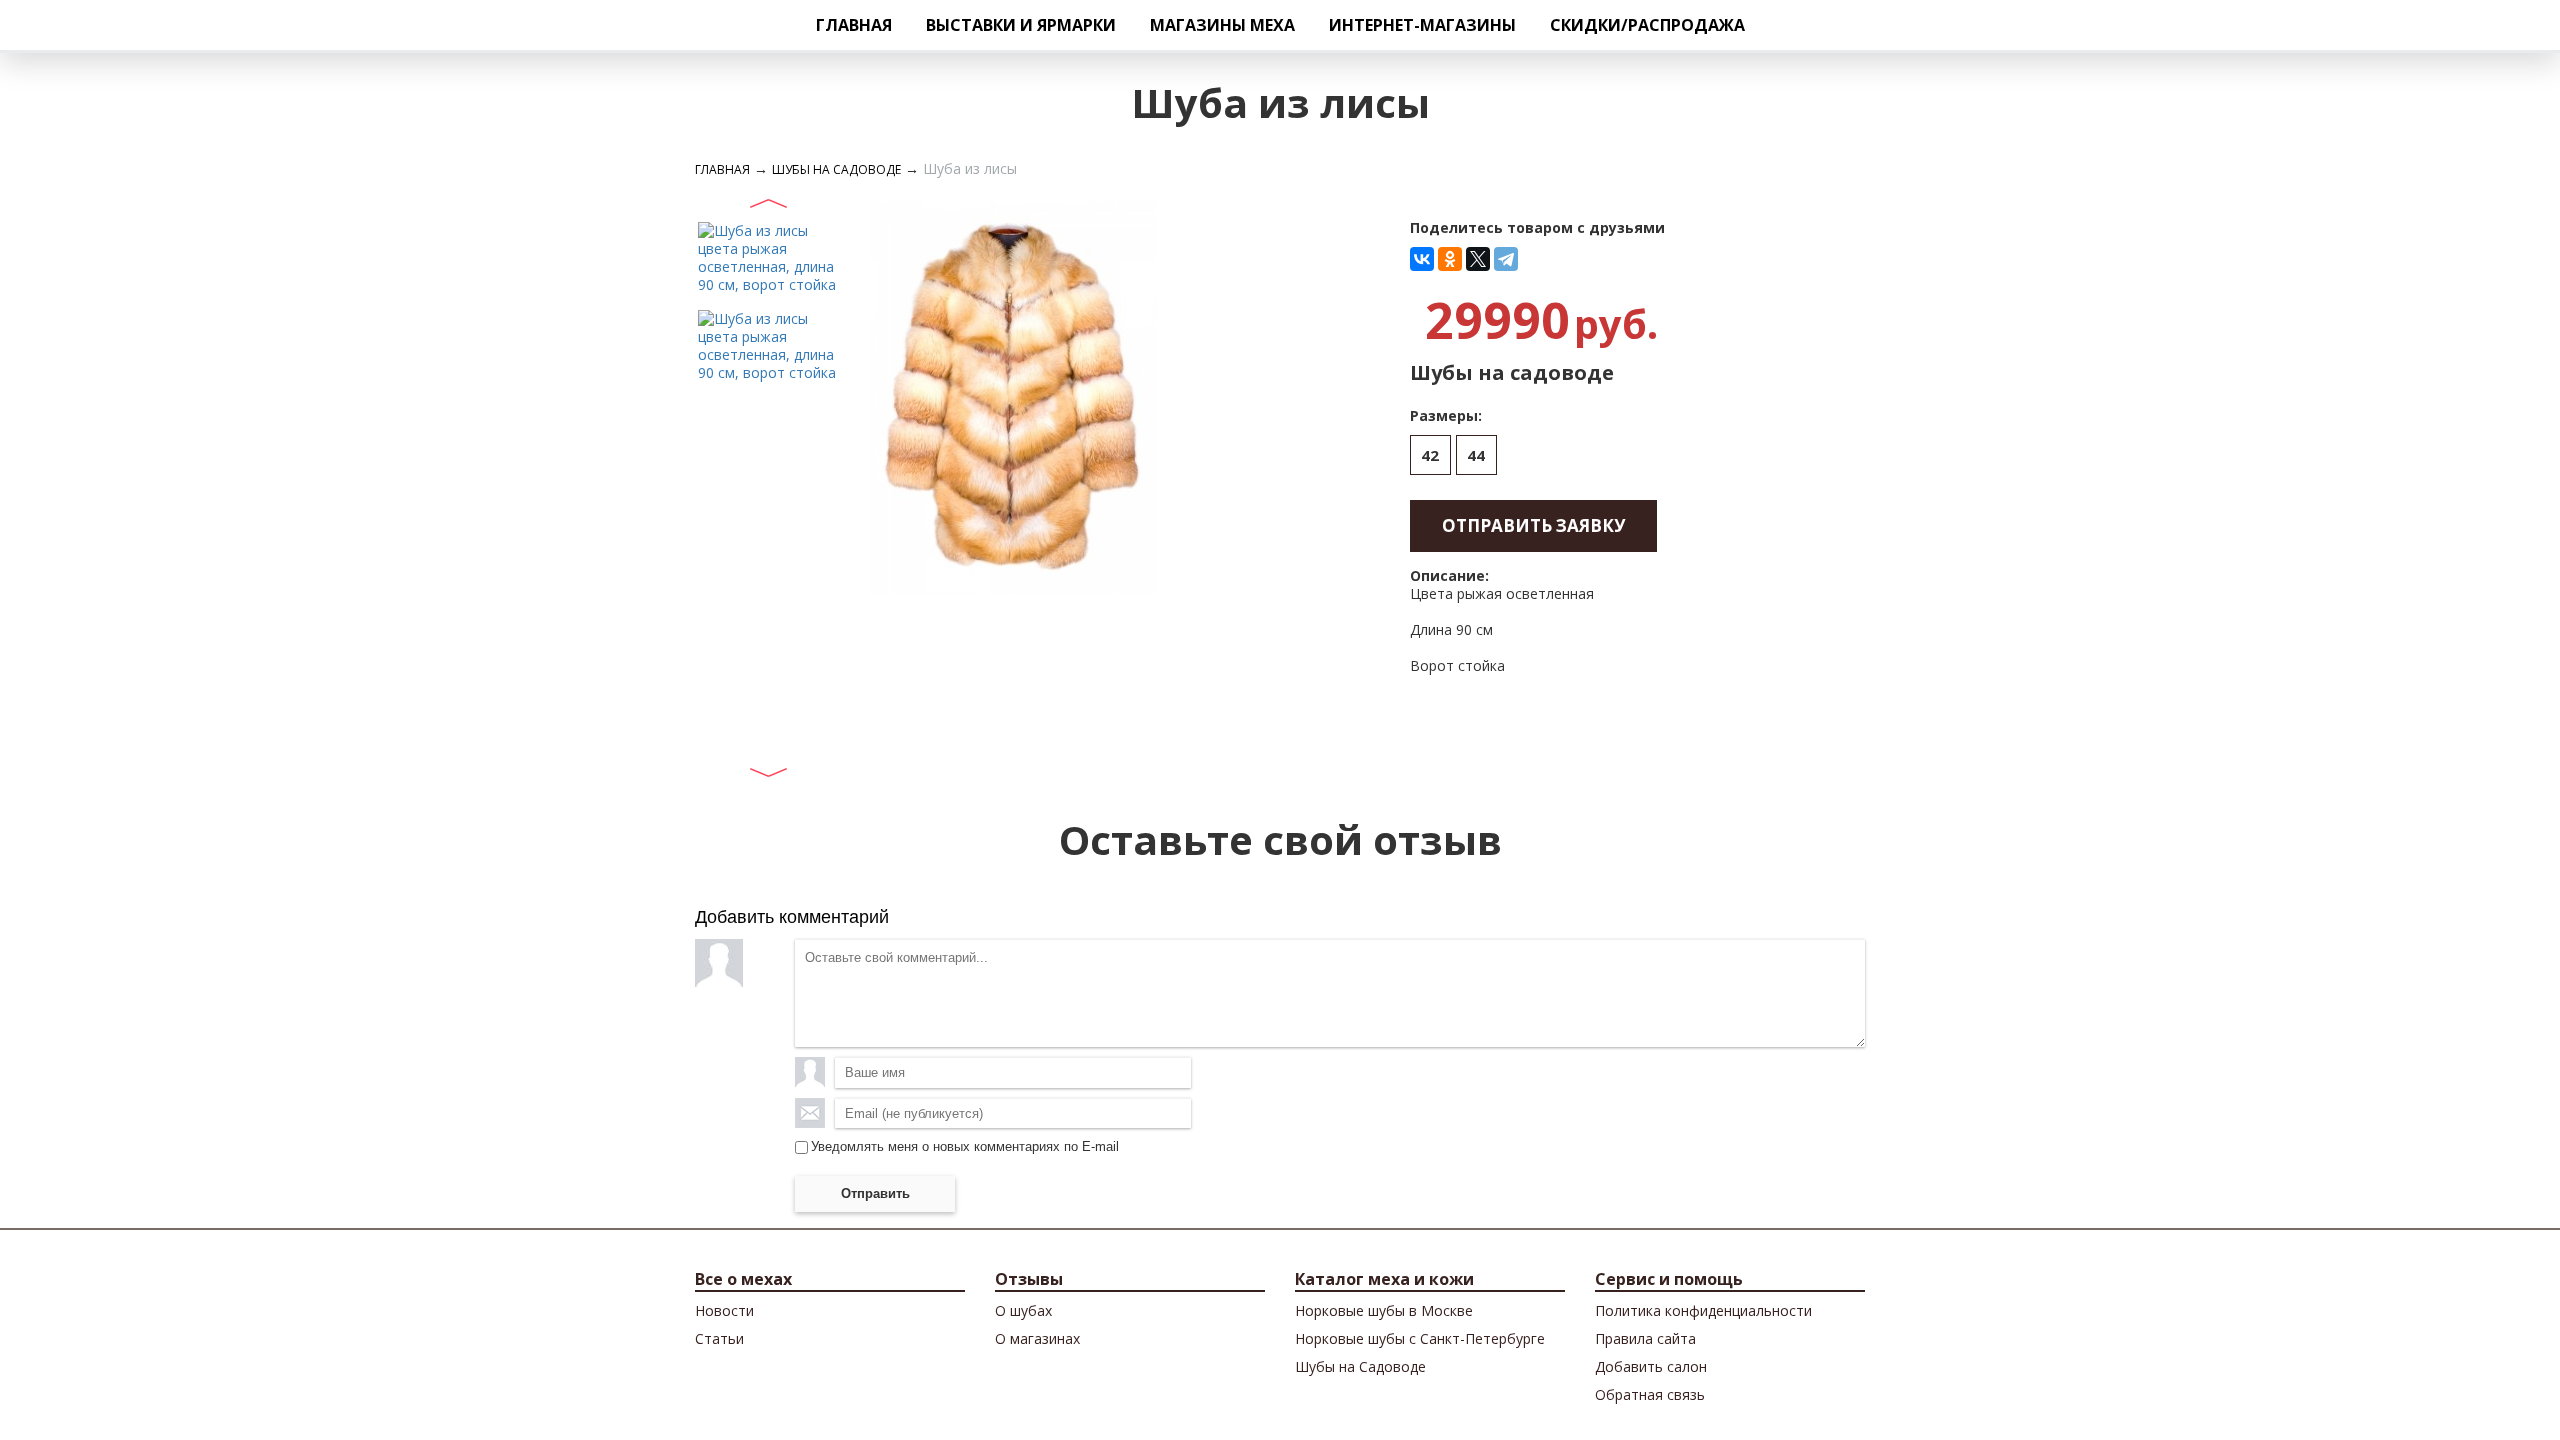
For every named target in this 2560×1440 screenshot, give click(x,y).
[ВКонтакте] (1422, 259)
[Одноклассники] (1450, 259)
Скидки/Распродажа (1647, 25)
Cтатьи (719, 1338)
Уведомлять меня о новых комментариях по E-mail (965, 1146)
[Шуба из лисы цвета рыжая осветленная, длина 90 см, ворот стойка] (767, 256)
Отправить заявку (1533, 525)
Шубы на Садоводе (1360, 1366)
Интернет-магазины (1422, 25)
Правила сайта (1645, 1338)
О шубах (1023, 1310)
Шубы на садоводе (836, 169)
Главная (854, 25)
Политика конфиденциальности (1703, 1310)
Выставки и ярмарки (1021, 25)
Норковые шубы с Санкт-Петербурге (1420, 1338)
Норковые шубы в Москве (1384, 1310)
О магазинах (1037, 1338)
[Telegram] (1506, 259)
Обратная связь (1650, 1394)
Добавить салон (1651, 1366)
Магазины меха (1222, 25)
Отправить (875, 1193)
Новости (724, 1310)
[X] (1478, 259)
